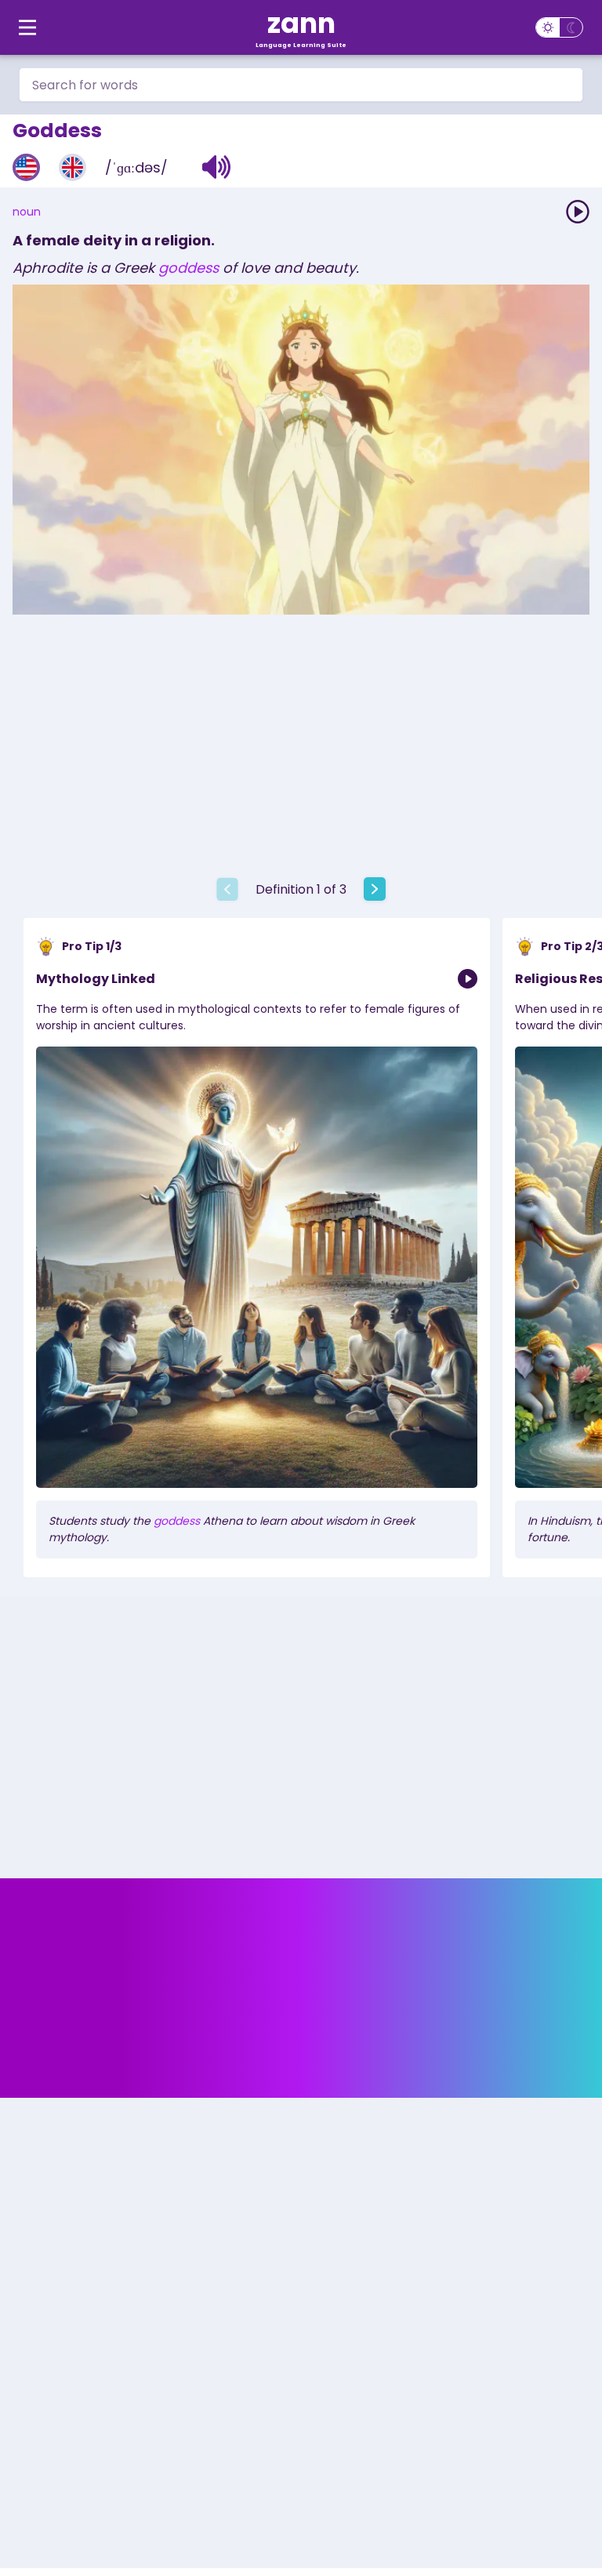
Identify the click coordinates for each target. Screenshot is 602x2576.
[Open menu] (27, 27)
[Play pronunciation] (578, 212)
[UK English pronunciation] (73, 167)
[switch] (559, 27)
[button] (217, 167)
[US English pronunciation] (26, 167)
